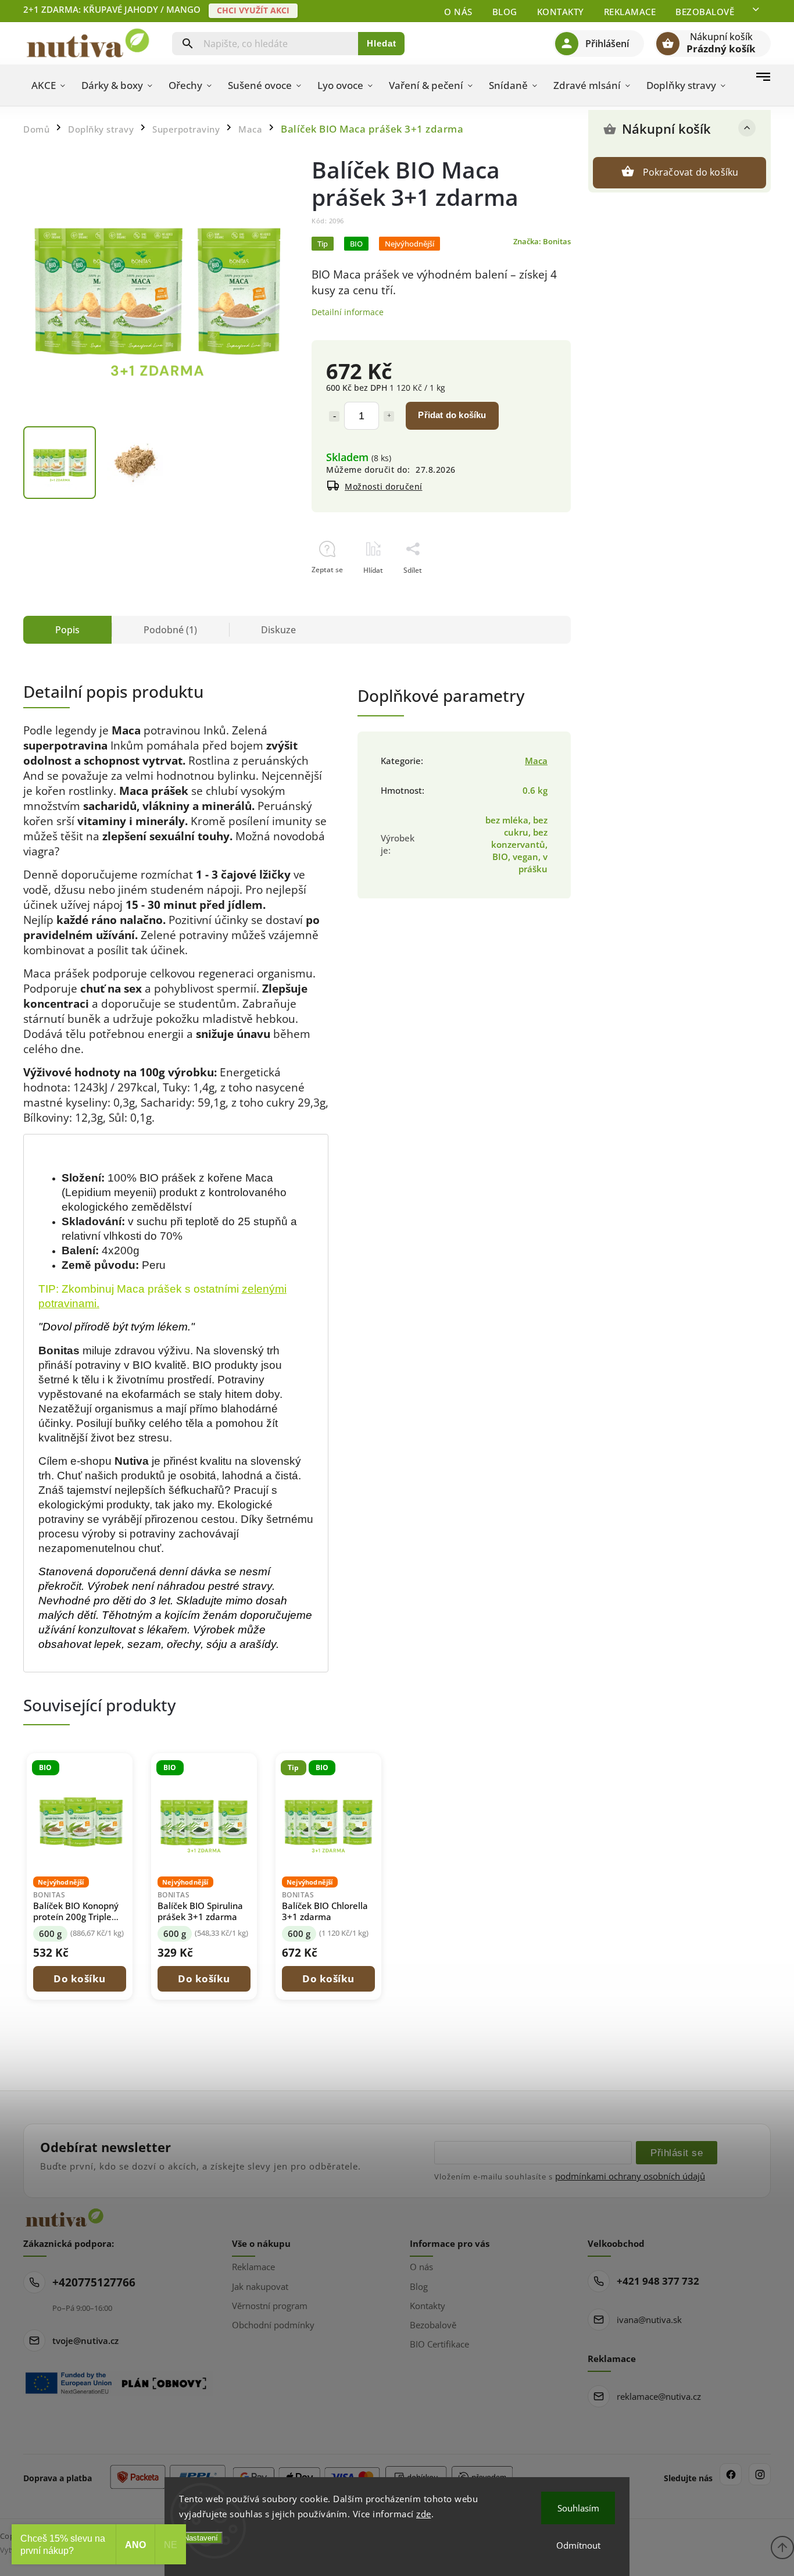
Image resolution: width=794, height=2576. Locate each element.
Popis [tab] (67, 630)
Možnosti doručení (384, 486)
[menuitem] (48, 85)
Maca (536, 761)
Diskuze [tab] (278, 630)
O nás (458, 12)
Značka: (542, 242)
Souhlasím (578, 2508)
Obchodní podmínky (273, 2325)
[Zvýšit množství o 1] (389, 416)
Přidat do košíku (452, 415)
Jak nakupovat (260, 2286)
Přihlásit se (677, 2153)
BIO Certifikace (439, 2344)
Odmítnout (578, 2545)
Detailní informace (348, 312)
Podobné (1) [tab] (170, 630)
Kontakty (561, 12)
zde (424, 2514)
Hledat (382, 43)
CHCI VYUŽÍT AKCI (253, 10)
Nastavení (201, 2538)
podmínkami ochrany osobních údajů (630, 2176)
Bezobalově (705, 12)
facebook (731, 2474)
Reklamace (630, 12)
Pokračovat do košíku (691, 172)
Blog (505, 12)
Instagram (760, 2474)
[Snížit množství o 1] (334, 416)
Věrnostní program (270, 2306)
